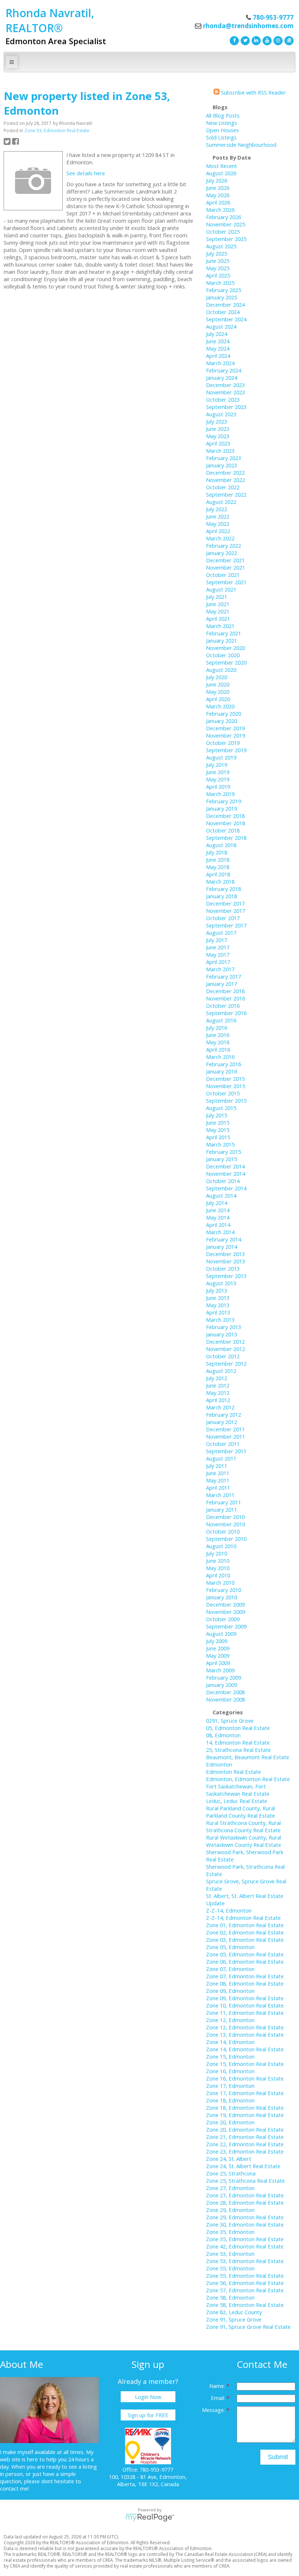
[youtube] (266, 40)
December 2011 (225, 1429)
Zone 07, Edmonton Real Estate (245, 1976)
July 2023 (217, 421)
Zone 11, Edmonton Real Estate (245, 2013)
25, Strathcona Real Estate (238, 1750)
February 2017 (224, 976)
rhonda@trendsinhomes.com (248, 26)
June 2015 (218, 1122)
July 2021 (217, 597)
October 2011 (223, 1444)
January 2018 (222, 896)
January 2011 (222, 1509)
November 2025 (226, 224)
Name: (218, 2386)
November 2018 (226, 823)
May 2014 (218, 1217)
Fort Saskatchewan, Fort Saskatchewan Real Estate (238, 1790)
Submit (278, 2457)
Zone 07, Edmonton (230, 1969)
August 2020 (221, 670)
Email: (219, 2398)
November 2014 (226, 1174)
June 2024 (218, 341)
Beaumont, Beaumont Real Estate (248, 1757)
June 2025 (218, 261)
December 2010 (225, 1517)
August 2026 (221, 173)
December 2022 (225, 472)
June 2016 (218, 1035)
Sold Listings (221, 137)
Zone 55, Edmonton (230, 2268)
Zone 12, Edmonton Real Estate (245, 2027)
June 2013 (218, 1298)
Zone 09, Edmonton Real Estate (245, 1998)
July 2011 (217, 1466)
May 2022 (218, 524)
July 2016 (217, 1027)
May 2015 (218, 1130)
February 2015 (224, 1152)
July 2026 (217, 180)
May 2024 (218, 348)
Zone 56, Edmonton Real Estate (245, 2283)
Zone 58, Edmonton (230, 2297)
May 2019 (218, 779)
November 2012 (226, 1349)
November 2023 (226, 392)
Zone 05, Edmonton (230, 1947)
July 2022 (217, 509)
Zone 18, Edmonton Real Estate (245, 2108)
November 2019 (226, 735)
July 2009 (217, 1641)
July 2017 (217, 940)
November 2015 (226, 1086)
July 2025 (217, 253)
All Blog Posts (223, 115)
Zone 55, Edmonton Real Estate (245, 2275)
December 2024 (225, 305)
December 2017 (225, 903)
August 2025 (221, 246)
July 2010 (217, 1553)
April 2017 (218, 962)
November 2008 (226, 1699)
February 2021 (224, 633)
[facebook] (233, 40)
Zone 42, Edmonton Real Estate (245, 2246)
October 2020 (223, 655)
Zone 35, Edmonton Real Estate (245, 2239)
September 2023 (226, 407)
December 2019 (225, 728)
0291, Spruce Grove (230, 1720)
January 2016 (222, 1071)
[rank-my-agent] (288, 40)
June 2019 (218, 772)
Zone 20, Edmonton (230, 2122)
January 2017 (222, 984)
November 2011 (226, 1436)
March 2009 (220, 1670)
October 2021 (223, 575)
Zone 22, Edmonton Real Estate (245, 2144)
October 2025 (223, 231)
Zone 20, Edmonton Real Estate (245, 2129)
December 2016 (225, 991)
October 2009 (223, 1619)
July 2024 (217, 334)
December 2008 (225, 1692)
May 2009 (218, 1656)
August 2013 (221, 1283)
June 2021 (218, 604)
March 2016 (220, 1057)
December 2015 (225, 1079)
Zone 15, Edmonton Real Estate (245, 2064)
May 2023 (218, 436)
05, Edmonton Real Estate (238, 1728)
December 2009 (225, 1604)
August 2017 (221, 933)
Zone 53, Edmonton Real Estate (57, 131)
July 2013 (217, 1290)
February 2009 (224, 1677)
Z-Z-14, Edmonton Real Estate (243, 1918)
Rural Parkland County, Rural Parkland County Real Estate (240, 1812)
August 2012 (221, 1371)
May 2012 (218, 1393)
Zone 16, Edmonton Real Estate (245, 2078)
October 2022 (223, 487)
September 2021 (226, 582)
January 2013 (222, 1334)
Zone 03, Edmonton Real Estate (245, 1940)
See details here (86, 173)
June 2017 (218, 947)
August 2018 (221, 845)
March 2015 (220, 1144)
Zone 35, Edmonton (230, 2232)
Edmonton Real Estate (234, 1772)
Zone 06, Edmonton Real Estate (245, 1961)
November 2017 (226, 911)
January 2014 (222, 1247)
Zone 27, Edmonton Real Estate (245, 2195)
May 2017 (218, 954)
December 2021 (225, 560)
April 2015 (218, 1137)
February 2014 (224, 1239)
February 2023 (224, 458)
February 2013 (224, 1327)
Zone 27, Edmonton (230, 2188)
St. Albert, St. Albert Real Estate (245, 1896)
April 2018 (218, 874)
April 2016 (218, 1049)
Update (215, 1903)
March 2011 (220, 1495)
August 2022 (221, 502)
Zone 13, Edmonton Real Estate (245, 2035)
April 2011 (218, 1488)
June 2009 (218, 1648)
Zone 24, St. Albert (229, 2159)
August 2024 (221, 326)
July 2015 (217, 1115)
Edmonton (219, 1764)
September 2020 (226, 662)
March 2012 (220, 1407)
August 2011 (221, 1458)
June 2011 (218, 1473)
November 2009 (226, 1612)
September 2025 (226, 239)
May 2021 (218, 611)
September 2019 (226, 750)
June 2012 (218, 1385)
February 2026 (224, 217)
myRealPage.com (150, 2518)
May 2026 (218, 195)
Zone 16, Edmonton (230, 2071)
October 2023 (223, 399)
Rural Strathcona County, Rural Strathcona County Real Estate (243, 1826)
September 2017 (226, 925)
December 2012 (225, 1341)
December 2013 (225, 1254)
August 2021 (221, 589)
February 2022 (224, 546)
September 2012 (226, 1363)
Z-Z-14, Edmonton (229, 1910)
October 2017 (223, 918)
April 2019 (218, 786)
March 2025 (220, 283)
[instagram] (277, 40)
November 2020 (226, 648)
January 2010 (222, 1597)
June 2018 (218, 860)
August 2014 (221, 1195)
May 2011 (218, 1480)
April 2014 (218, 1225)
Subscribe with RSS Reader (253, 92)
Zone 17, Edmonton (230, 2086)
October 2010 (223, 1531)
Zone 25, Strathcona (231, 2173)
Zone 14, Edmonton (230, 2042)
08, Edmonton (223, 1735)
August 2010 (221, 1546)
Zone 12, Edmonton (230, 2020)
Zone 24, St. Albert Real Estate (243, 2166)
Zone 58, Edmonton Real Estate (245, 2305)
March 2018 (220, 881)
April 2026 (218, 202)
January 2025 (222, 297)
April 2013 (218, 1312)
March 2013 (220, 1320)
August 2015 (221, 1108)
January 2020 (222, 721)
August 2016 (221, 1020)
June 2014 (218, 1210)
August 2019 (221, 757)
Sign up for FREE (148, 2415)
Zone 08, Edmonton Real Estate (245, 1983)
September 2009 (226, 1626)
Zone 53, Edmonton (230, 2254)
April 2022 (218, 531)
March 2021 (220, 626)
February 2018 (224, 889)
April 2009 (218, 1663)
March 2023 (220, 451)
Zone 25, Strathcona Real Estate (245, 2181)
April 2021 (218, 619)
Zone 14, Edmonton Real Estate (245, 2049)
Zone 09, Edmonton (230, 1991)
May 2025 (218, 268)
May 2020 (218, 692)
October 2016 (223, 1006)
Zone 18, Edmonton (230, 2100)
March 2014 (220, 1232)
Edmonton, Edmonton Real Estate (248, 1779)
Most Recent (222, 166)
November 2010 (226, 1524)
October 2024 (223, 312)
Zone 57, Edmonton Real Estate (245, 2290)
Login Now (148, 2397)
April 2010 (218, 1575)
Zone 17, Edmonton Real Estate (245, 2093)
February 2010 (224, 1590)
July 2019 (217, 765)
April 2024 (218, 356)
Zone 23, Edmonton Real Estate (245, 2151)
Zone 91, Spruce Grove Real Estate (248, 2327)
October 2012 (223, 1356)
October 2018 (223, 830)
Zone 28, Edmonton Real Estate (245, 2202)
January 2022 (222, 553)
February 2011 (224, 1502)
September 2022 (226, 494)
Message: (214, 2410)
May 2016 (218, 1042)
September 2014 (226, 1188)
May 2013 (218, 1305)
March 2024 (220, 363)
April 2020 (218, 699)
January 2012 (222, 1422)
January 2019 (222, 808)
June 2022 (218, 516)
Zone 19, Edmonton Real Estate (245, 2115)
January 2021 (222, 640)
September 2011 (226, 1451)
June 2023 (218, 429)
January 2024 (222, 378)
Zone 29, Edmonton (230, 2210)
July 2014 (217, 1203)
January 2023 (222, 465)
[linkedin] (255, 40)
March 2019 (220, 794)
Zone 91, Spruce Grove (234, 2319)
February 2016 (224, 1064)
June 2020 (218, 684)
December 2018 (225, 816)
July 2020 (217, 677)
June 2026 (218, 188)
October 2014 (223, 1181)
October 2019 (223, 743)
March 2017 (220, 969)
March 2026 (220, 210)
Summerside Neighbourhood (241, 145)
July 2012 (217, 1378)
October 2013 (223, 1268)
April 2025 (218, 275)
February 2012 (224, 1415)
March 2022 (220, 538)
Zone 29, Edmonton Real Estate (245, 2217)
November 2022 (226, 480)
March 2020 (220, 706)
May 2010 (218, 1568)
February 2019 (224, 801)
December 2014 (225, 1166)
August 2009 (221, 1634)
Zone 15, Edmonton (230, 2056)
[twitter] (244, 40)
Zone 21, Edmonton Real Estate (245, 2137)
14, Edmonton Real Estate (238, 1742)
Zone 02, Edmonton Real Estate (245, 1932)
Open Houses (222, 130)
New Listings (222, 123)
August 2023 (221, 414)
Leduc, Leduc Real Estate (237, 1801)
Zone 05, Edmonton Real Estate (245, 1954)
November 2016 (226, 998)
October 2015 (223, 1093)
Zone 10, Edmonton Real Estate (245, 2005)
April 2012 (218, 1400)
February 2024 (224, 370)
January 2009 (222, 1685)
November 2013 (226, 1261)
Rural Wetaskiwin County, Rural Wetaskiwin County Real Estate (244, 1841)
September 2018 (226, 838)
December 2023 (225, 385)
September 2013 (226, 1276)
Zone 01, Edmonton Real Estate (245, 1925)
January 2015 (222, 1159)
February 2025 (224, 290)
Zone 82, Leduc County (234, 2312)
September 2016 (226, 1013)
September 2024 (226, 319)
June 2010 (218, 1561)
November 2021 (226, 567)
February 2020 (224, 713)
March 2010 (220, 1582)
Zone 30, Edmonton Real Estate (245, 2224)
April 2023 (218, 443)
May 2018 (218, 867)
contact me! (14, 2488)
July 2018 (217, 852)
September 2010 (226, 1539)
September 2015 (226, 1101)
